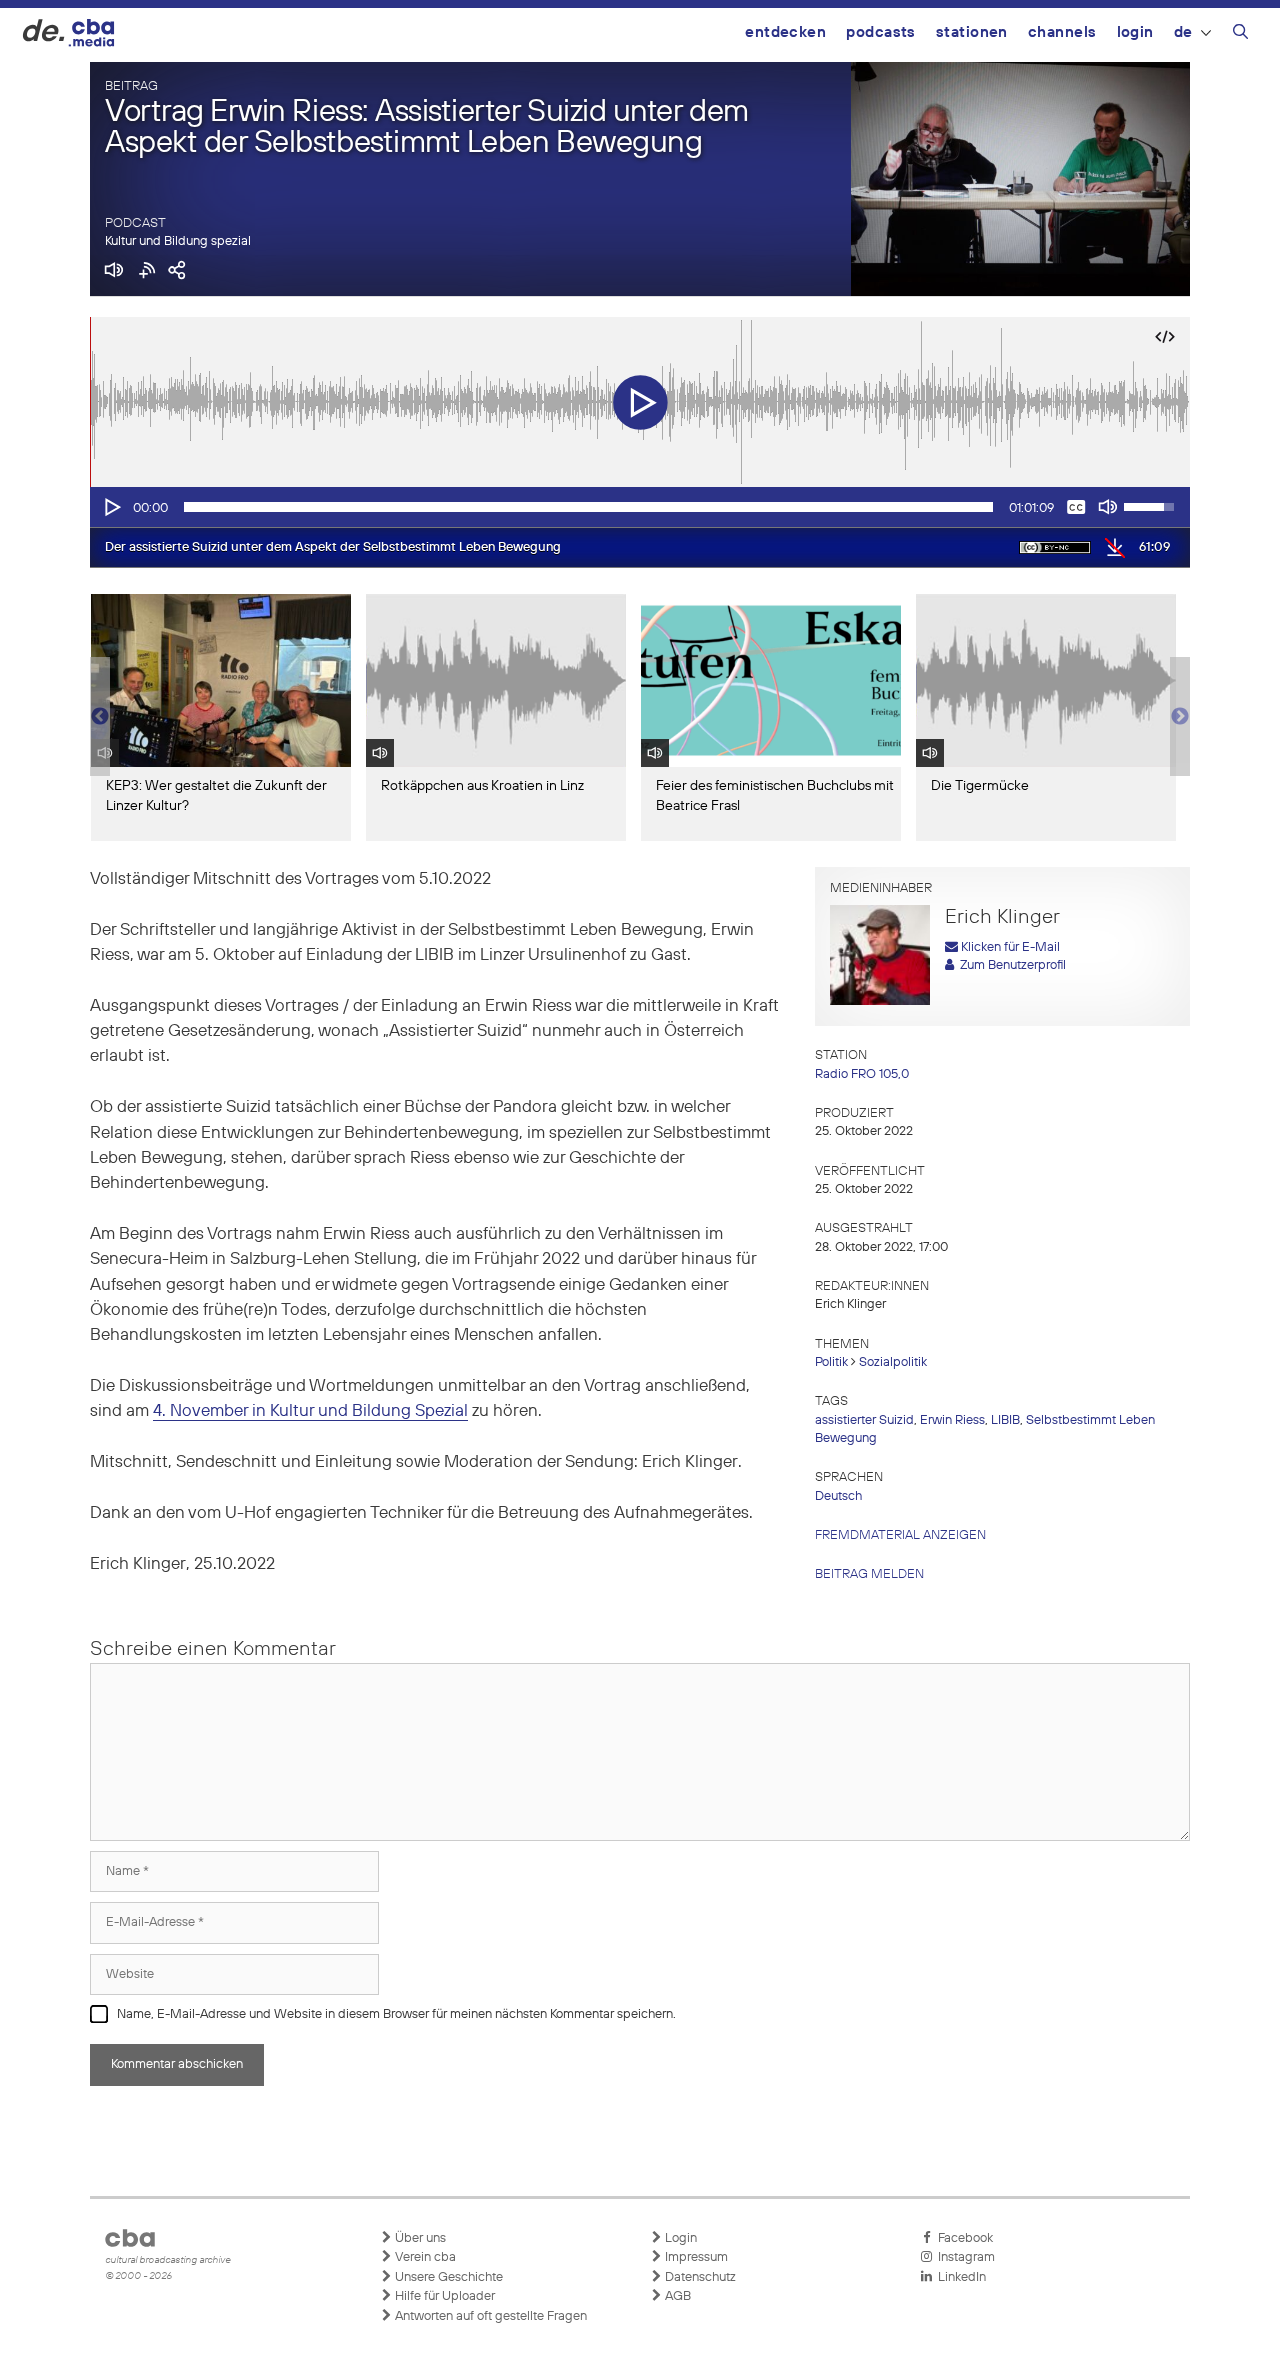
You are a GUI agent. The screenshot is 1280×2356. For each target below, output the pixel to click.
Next (1180, 717)
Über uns (419, 2238)
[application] (640, 507)
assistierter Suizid (864, 1420)
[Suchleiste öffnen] (1240, 35)
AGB (676, 2296)
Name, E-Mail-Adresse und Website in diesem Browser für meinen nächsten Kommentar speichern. (396, 2014)
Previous (100, 717)
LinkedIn (959, 2277)
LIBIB (1005, 1420)
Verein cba (424, 2257)
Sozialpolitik (893, 1362)
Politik (831, 1362)
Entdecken (785, 32)
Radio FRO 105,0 (862, 1074)
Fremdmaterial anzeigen (900, 1535)
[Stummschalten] (1108, 507)
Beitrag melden (869, 1574)
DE (1183, 32)
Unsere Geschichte (447, 2277)
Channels (1062, 32)
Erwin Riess (952, 1420)
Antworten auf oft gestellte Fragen (489, 2316)
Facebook (962, 2238)
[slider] (588, 507)
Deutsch (838, 1496)
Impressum (695, 2257)
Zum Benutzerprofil (1010, 965)
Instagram (963, 2257)
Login (1135, 32)
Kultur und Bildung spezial (178, 241)
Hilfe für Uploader (443, 2296)
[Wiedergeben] (111, 507)
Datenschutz (699, 2277)
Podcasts (881, 32)
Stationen (972, 32)
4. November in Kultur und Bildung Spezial (310, 1411)
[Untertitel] (1076, 507)
